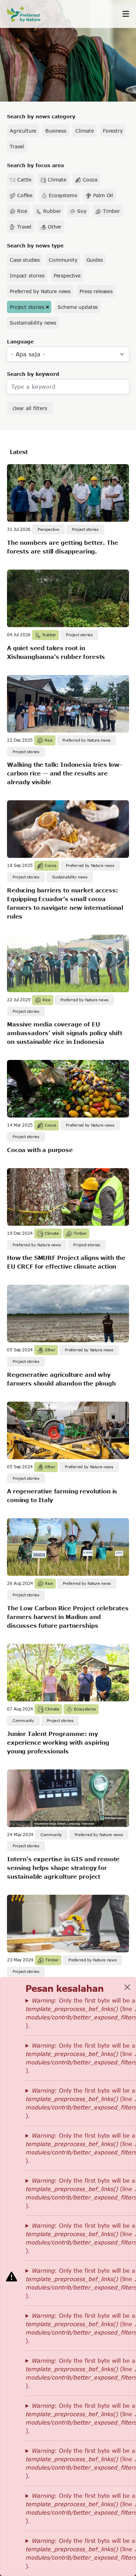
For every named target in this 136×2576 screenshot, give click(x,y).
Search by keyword (33, 374)
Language (20, 342)
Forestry (113, 131)
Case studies (25, 260)
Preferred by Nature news (40, 291)
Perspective (67, 276)
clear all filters (30, 408)
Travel (17, 146)
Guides (95, 260)
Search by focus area (35, 165)
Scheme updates (78, 307)
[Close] (127, 1987)
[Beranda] (28, 14)
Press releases (96, 291)
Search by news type (35, 246)
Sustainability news (33, 323)
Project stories (27, 307)
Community (63, 260)
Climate (85, 131)
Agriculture (23, 131)
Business (56, 131)
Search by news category (41, 116)
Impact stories (27, 276)
